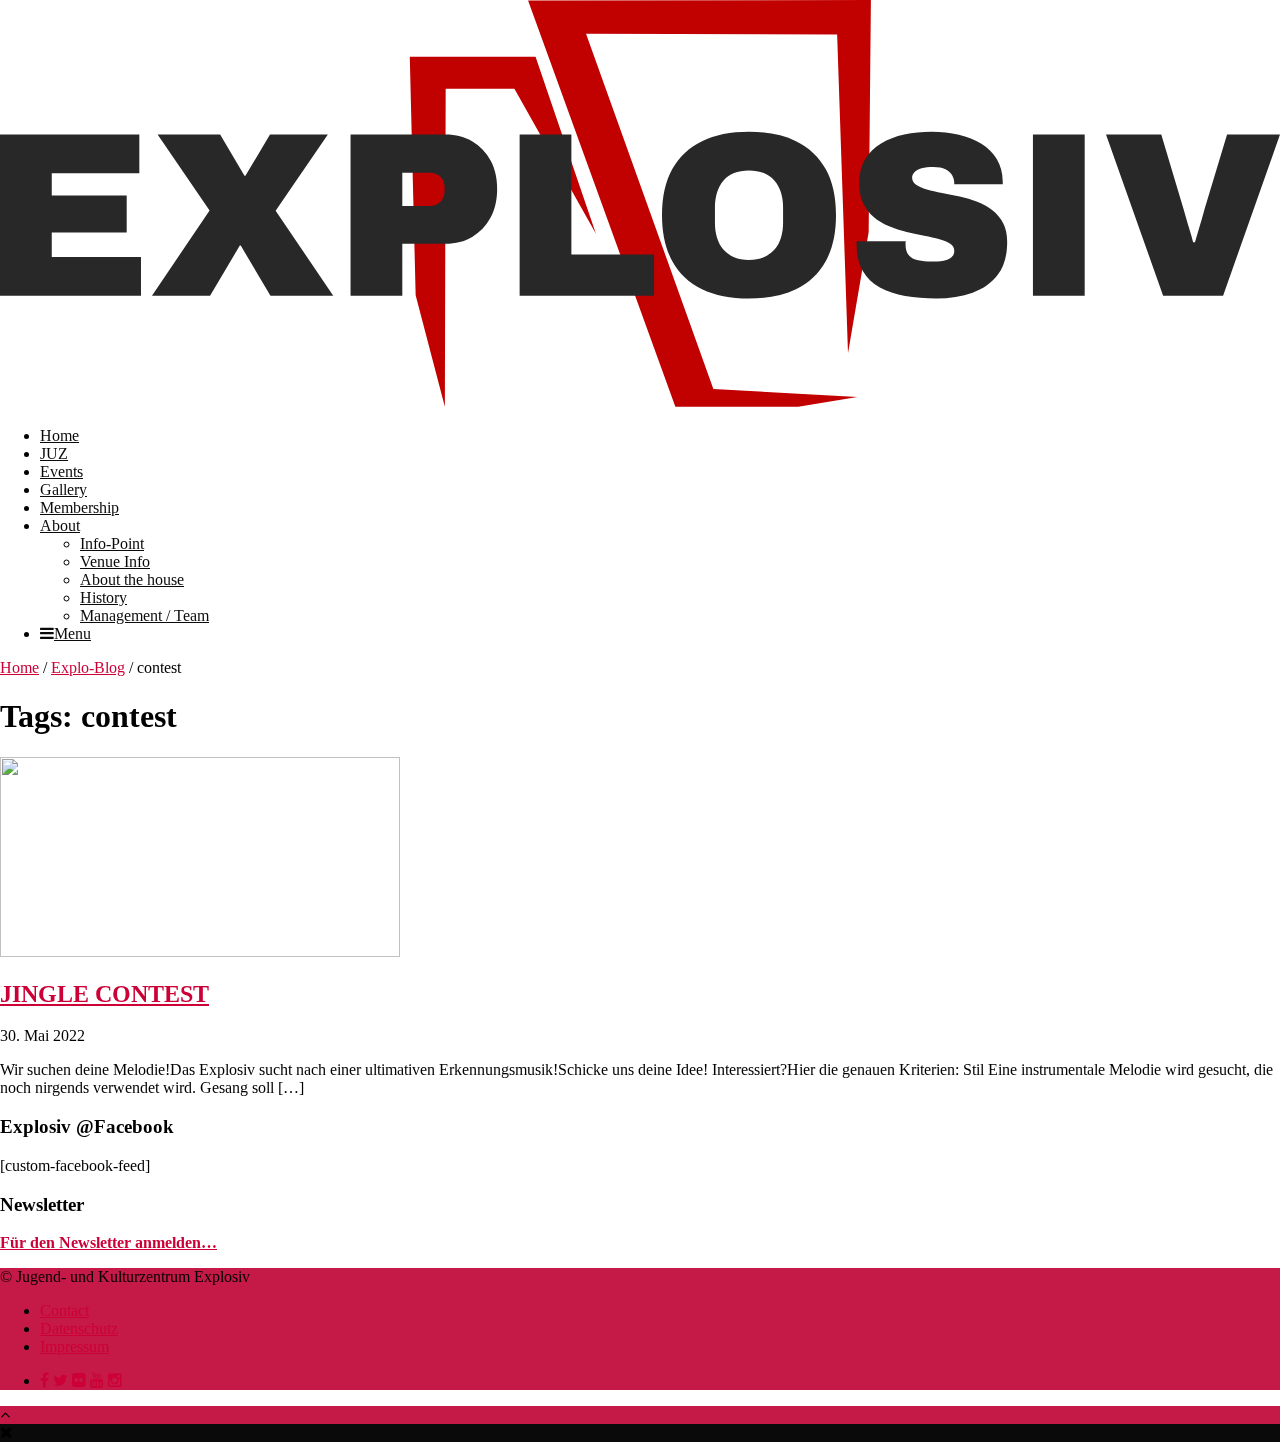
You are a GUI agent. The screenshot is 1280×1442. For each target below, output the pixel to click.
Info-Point (112, 543)
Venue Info (115, 561)
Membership (79, 507)
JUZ (54, 453)
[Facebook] (44, 1380)
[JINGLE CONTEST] (200, 951)
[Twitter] (60, 1380)
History (103, 597)
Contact (64, 1310)
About (60, 525)
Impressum (74, 1346)
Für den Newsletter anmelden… (108, 1242)
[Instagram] (115, 1380)
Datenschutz (79, 1328)
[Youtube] (97, 1380)
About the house (132, 579)
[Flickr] (79, 1380)
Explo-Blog (88, 667)
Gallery (63, 489)
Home (59, 435)
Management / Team (144, 615)
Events (61, 471)
